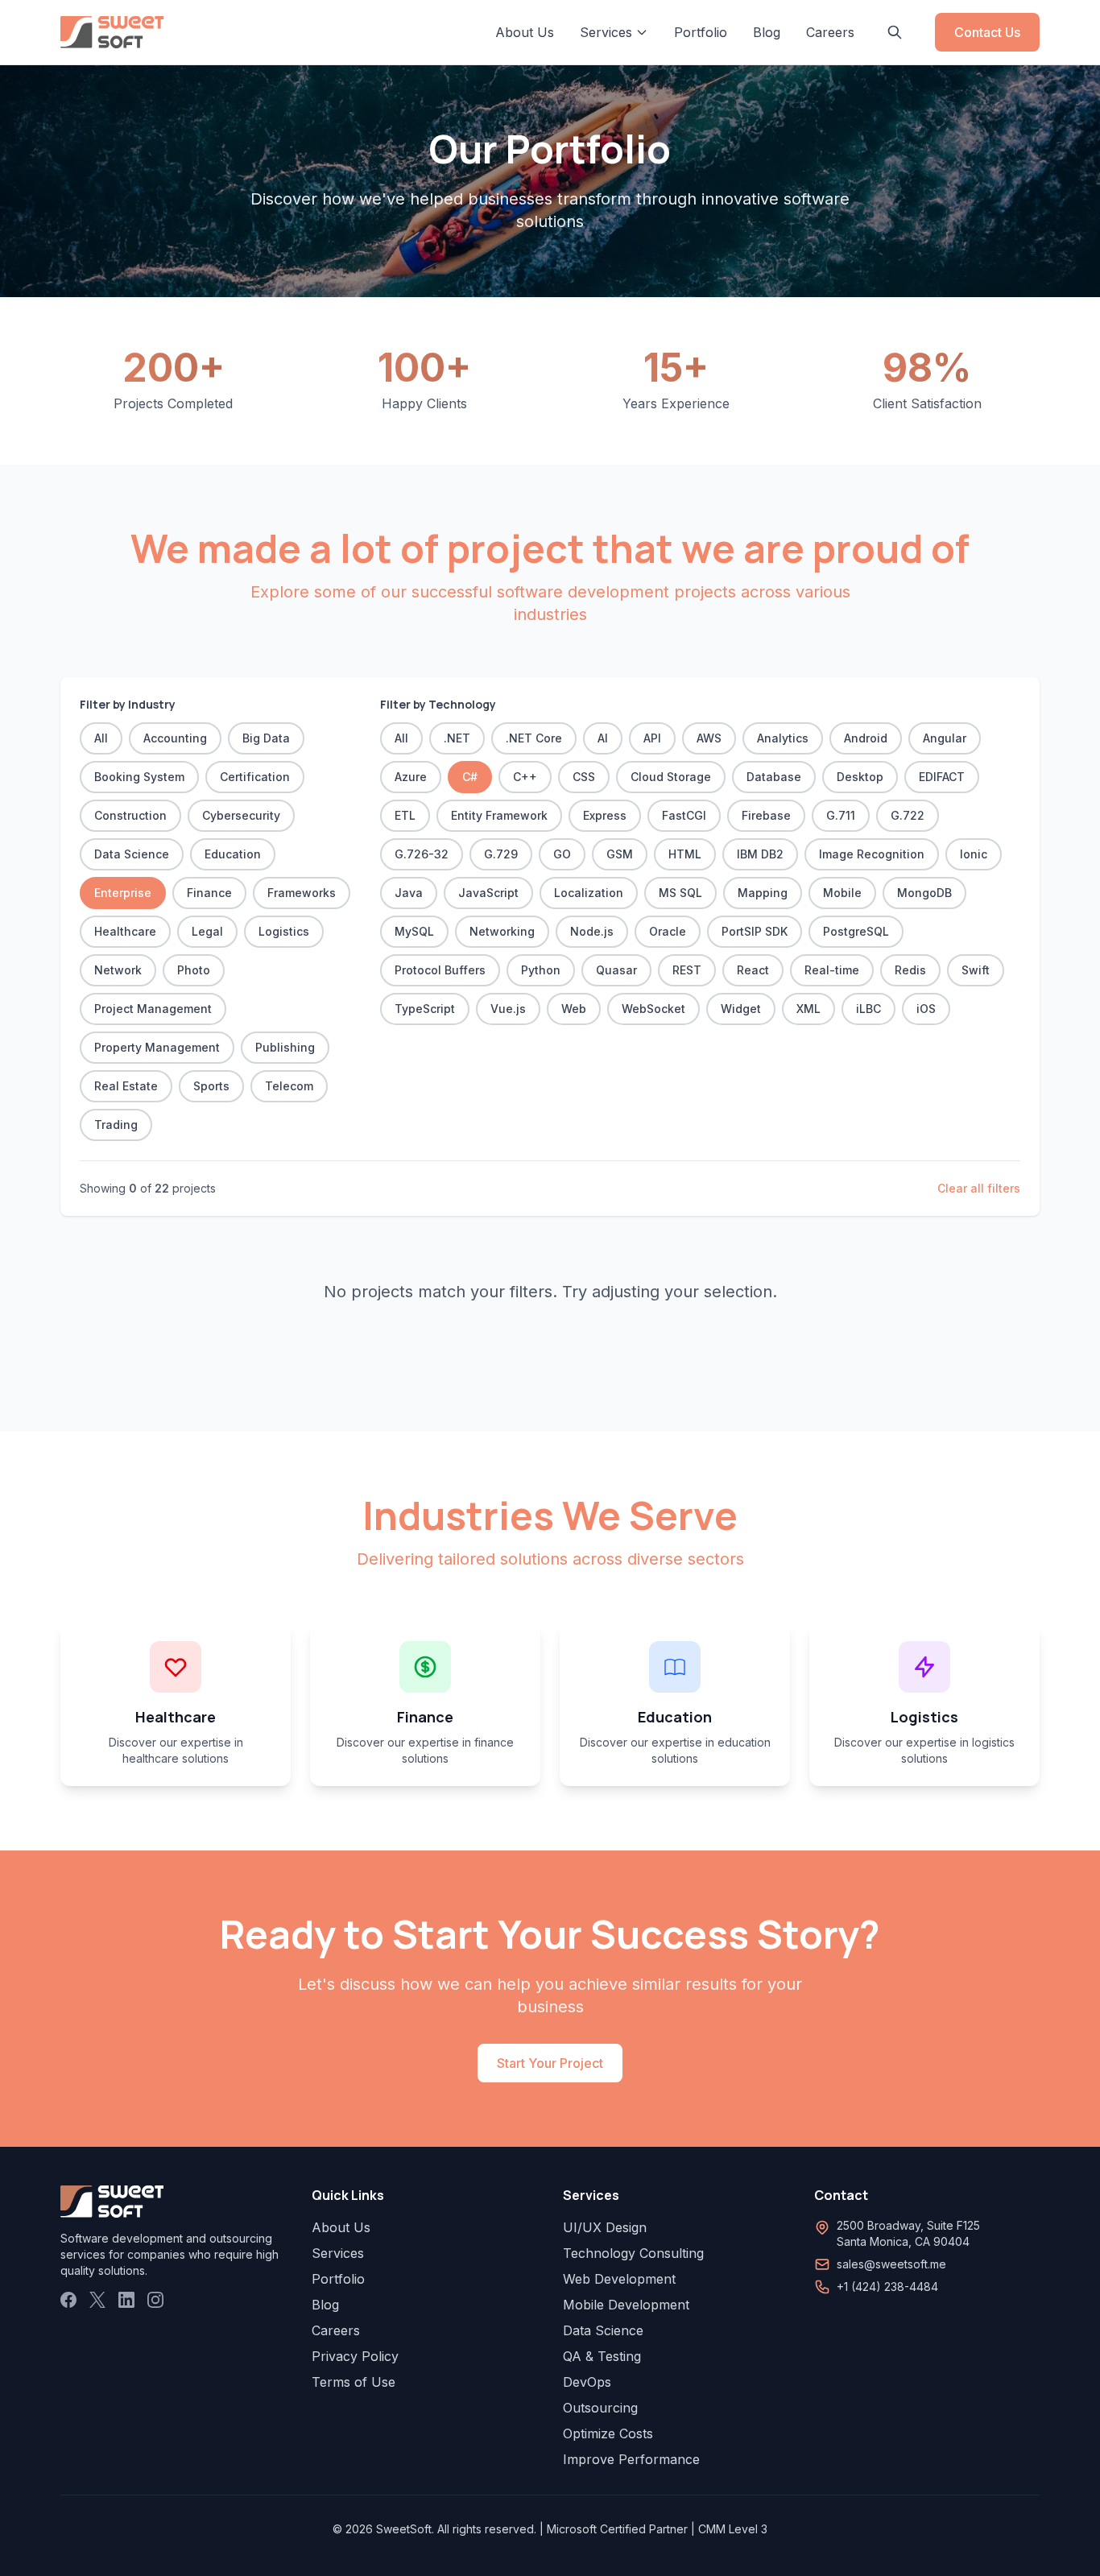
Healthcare (125, 931)
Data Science (132, 854)
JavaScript (488, 893)
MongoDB (924, 893)
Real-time (832, 970)
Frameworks (302, 893)
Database (774, 777)
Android (866, 738)
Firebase (766, 815)
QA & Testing (602, 2356)
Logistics (284, 931)
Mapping (763, 893)
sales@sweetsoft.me (891, 2264)
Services (338, 2253)
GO (562, 854)
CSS (584, 777)
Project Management (153, 1009)
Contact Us (987, 32)
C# (470, 777)
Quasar (616, 970)
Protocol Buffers (440, 970)
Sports (211, 1086)
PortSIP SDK (755, 931)
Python (541, 970)
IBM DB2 (760, 854)
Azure (411, 777)
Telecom (289, 1086)
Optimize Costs (608, 2433)
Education (233, 854)
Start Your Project (550, 2063)
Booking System (139, 777)
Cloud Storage (671, 777)
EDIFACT (942, 777)
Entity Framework (499, 815)
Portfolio (701, 32)
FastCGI (684, 815)
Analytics (783, 738)
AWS (709, 738)
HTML (685, 854)
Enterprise (123, 893)
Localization (589, 893)
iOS (926, 1009)
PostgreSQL (856, 931)
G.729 (501, 854)
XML (808, 1009)
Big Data (266, 738)
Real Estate (126, 1086)
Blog (767, 32)
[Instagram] (155, 2300)
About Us (525, 32)
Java (409, 893)
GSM (620, 854)
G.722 (908, 815)
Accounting (175, 738)
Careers (830, 32)
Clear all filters (979, 1188)
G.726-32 (422, 854)
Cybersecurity (241, 815)
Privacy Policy (355, 2356)
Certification (255, 777)
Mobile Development (626, 2305)
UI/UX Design (605, 2227)
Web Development (619, 2279)
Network (118, 970)
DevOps (587, 2382)
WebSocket (653, 1009)
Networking (502, 931)
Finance (209, 893)
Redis (910, 970)
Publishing (285, 1047)
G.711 (841, 815)
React (753, 970)
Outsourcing (600, 2408)
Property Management (157, 1047)
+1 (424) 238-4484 (887, 2287)
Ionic (974, 854)
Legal (207, 931)
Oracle (668, 931)
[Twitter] (97, 2300)
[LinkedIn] (126, 2300)
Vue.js (508, 1009)
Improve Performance (631, 2459)
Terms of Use (354, 2382)
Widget (741, 1009)
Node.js (592, 931)
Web (574, 1009)
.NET (457, 738)
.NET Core (534, 738)
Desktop (860, 777)
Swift (976, 970)
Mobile (842, 893)
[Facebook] (68, 2300)
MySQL (414, 931)
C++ (525, 777)
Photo (194, 970)
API (652, 738)
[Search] (895, 32)
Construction (130, 815)
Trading (116, 1125)
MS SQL (680, 893)
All (101, 738)
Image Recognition (872, 854)
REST (687, 970)
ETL (405, 815)
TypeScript (425, 1009)
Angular (945, 738)
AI (603, 738)
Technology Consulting (633, 2253)
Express (605, 815)
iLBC (868, 1009)
